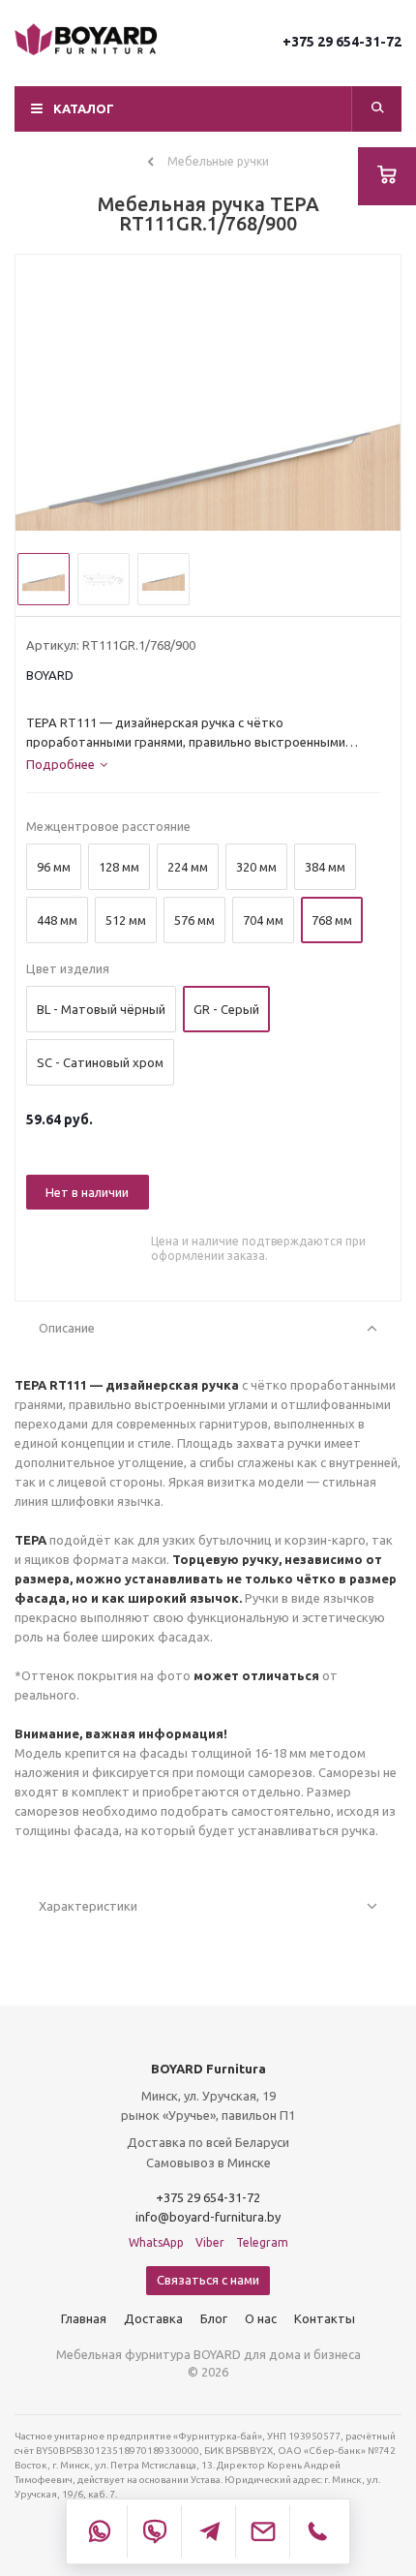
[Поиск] (377, 109)
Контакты (325, 2318)
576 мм (194, 920)
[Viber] (154, 2531)
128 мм (119, 867)
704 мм (263, 920)
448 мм (57, 920)
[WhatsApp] (100, 2531)
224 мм (188, 867)
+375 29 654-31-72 (342, 42)
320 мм (256, 867)
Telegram (262, 2242)
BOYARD (50, 675)
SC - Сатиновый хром (100, 1062)
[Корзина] (387, 176)
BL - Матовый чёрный (101, 1009)
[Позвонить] (316, 2531)
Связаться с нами (208, 2280)
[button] (208, 109)
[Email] (262, 2531)
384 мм (325, 867)
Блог (214, 2318)
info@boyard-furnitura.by (208, 2217)
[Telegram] (208, 2531)
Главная (84, 2318)
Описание (67, 1328)
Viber (210, 2242)
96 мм (54, 867)
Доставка (153, 2318)
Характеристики (88, 1906)
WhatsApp (156, 2242)
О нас (261, 2318)
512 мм (126, 920)
